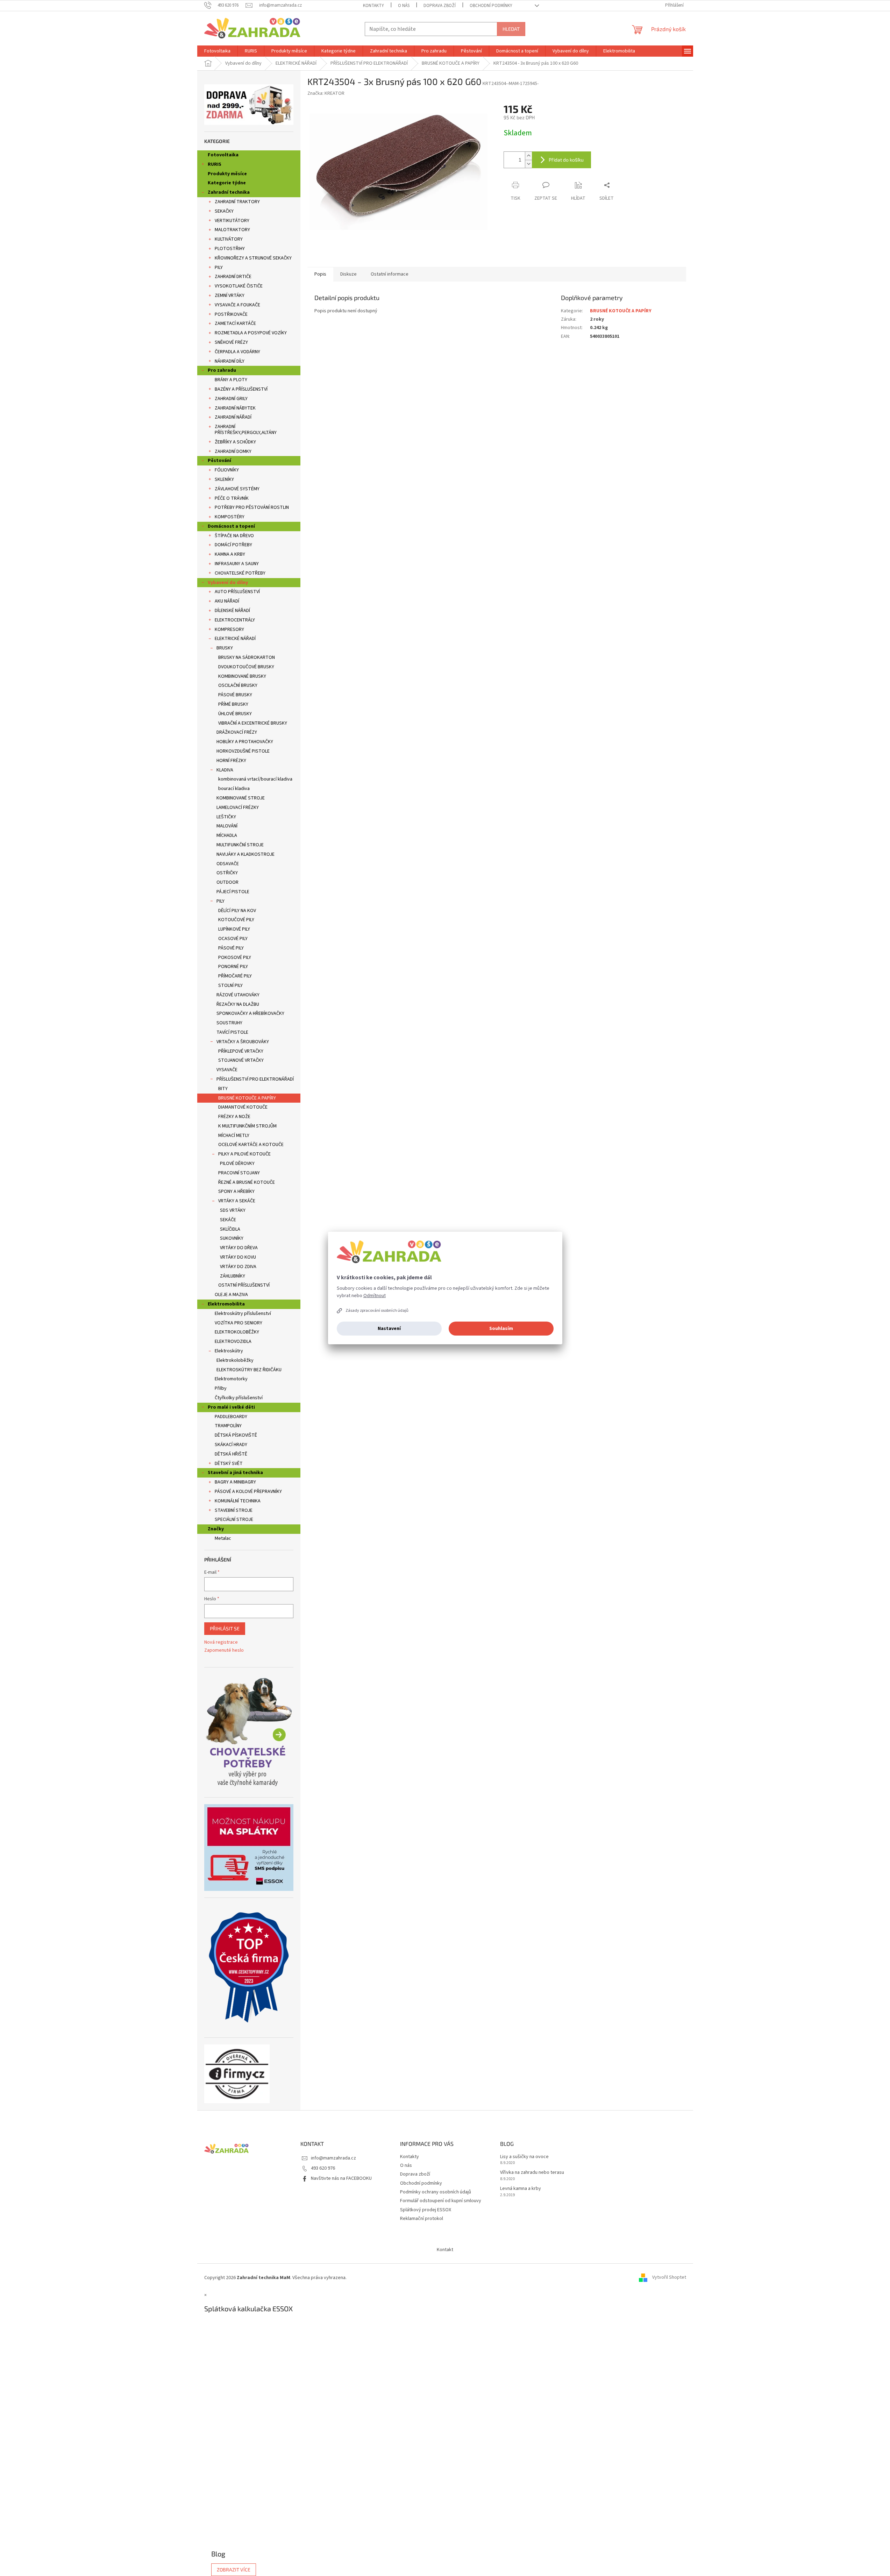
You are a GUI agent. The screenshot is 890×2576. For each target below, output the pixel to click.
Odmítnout (375, 1296)
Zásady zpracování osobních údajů (377, 1311)
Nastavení (389, 1329)
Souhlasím (501, 1329)
